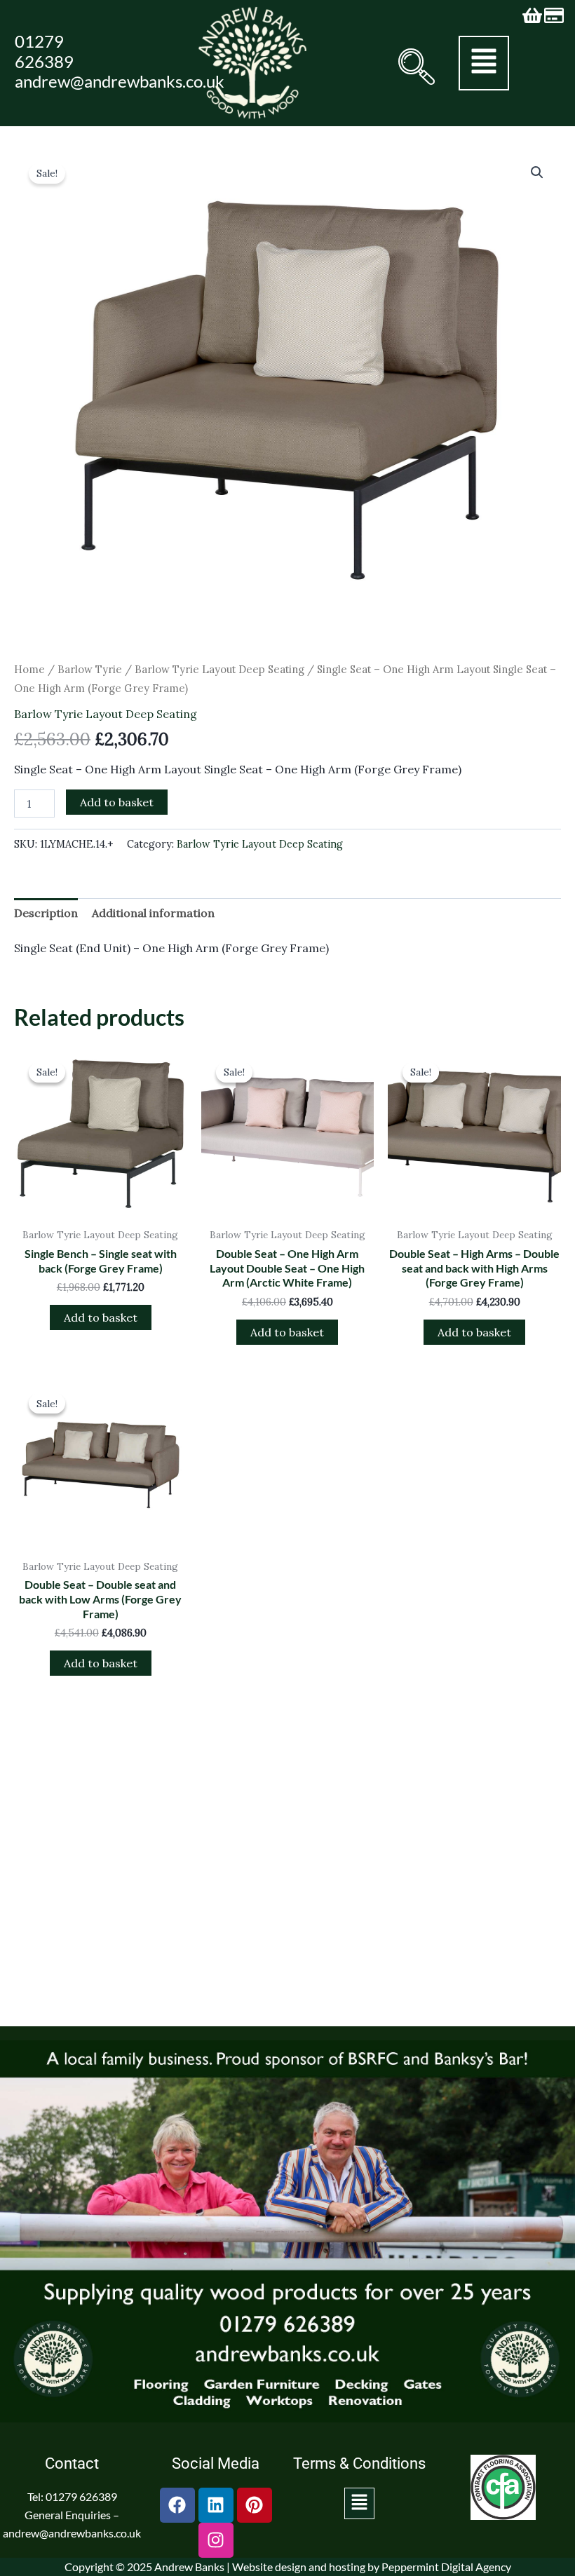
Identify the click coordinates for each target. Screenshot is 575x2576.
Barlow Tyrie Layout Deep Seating (219, 669)
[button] (413, 67)
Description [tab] (46, 913)
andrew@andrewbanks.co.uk (120, 81)
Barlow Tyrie (90, 669)
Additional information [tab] (153, 913)
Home (29, 669)
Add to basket (117, 802)
